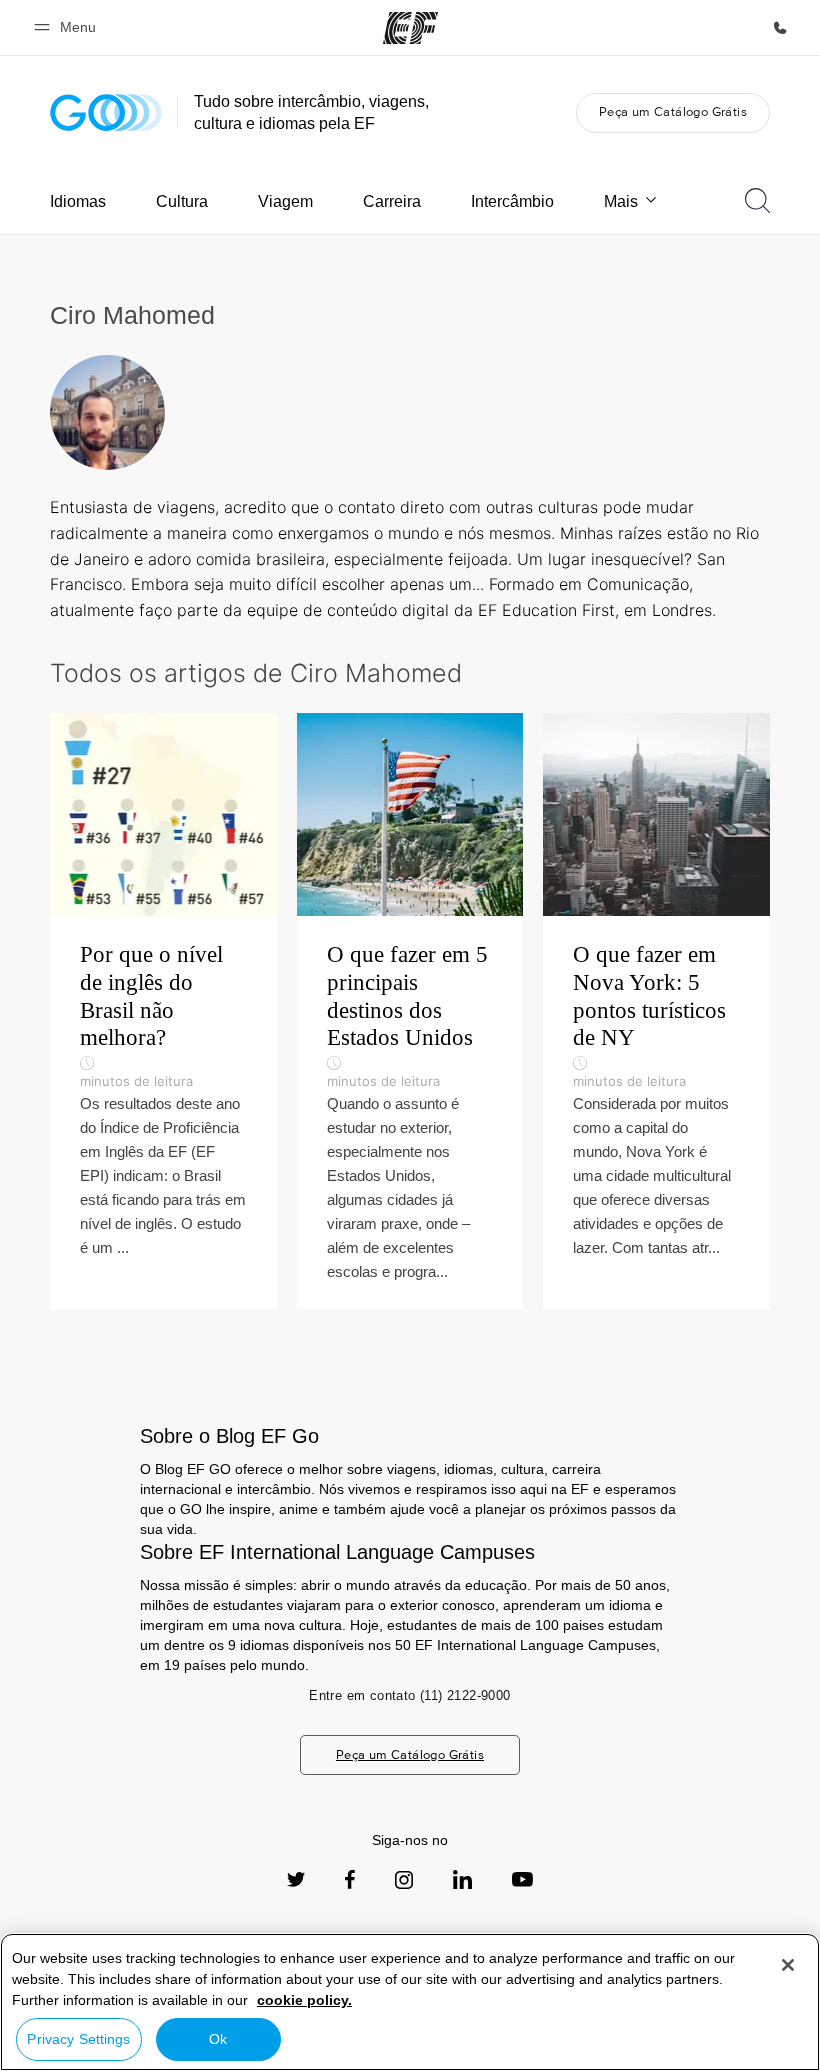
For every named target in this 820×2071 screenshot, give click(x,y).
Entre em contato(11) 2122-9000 (409, 1695)
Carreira (392, 201)
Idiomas (78, 201)
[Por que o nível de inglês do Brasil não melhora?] (163, 1010)
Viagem (285, 201)
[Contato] (780, 28)
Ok (218, 2039)
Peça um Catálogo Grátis (673, 111)
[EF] (410, 28)
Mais (621, 201)
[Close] (788, 1965)
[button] (68, 27)
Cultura (182, 201)
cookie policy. (304, 2000)
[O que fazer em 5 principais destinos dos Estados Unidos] (410, 1010)
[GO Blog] (106, 112)
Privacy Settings (78, 2039)
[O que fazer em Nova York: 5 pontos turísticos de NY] (656, 1010)
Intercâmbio (512, 201)
